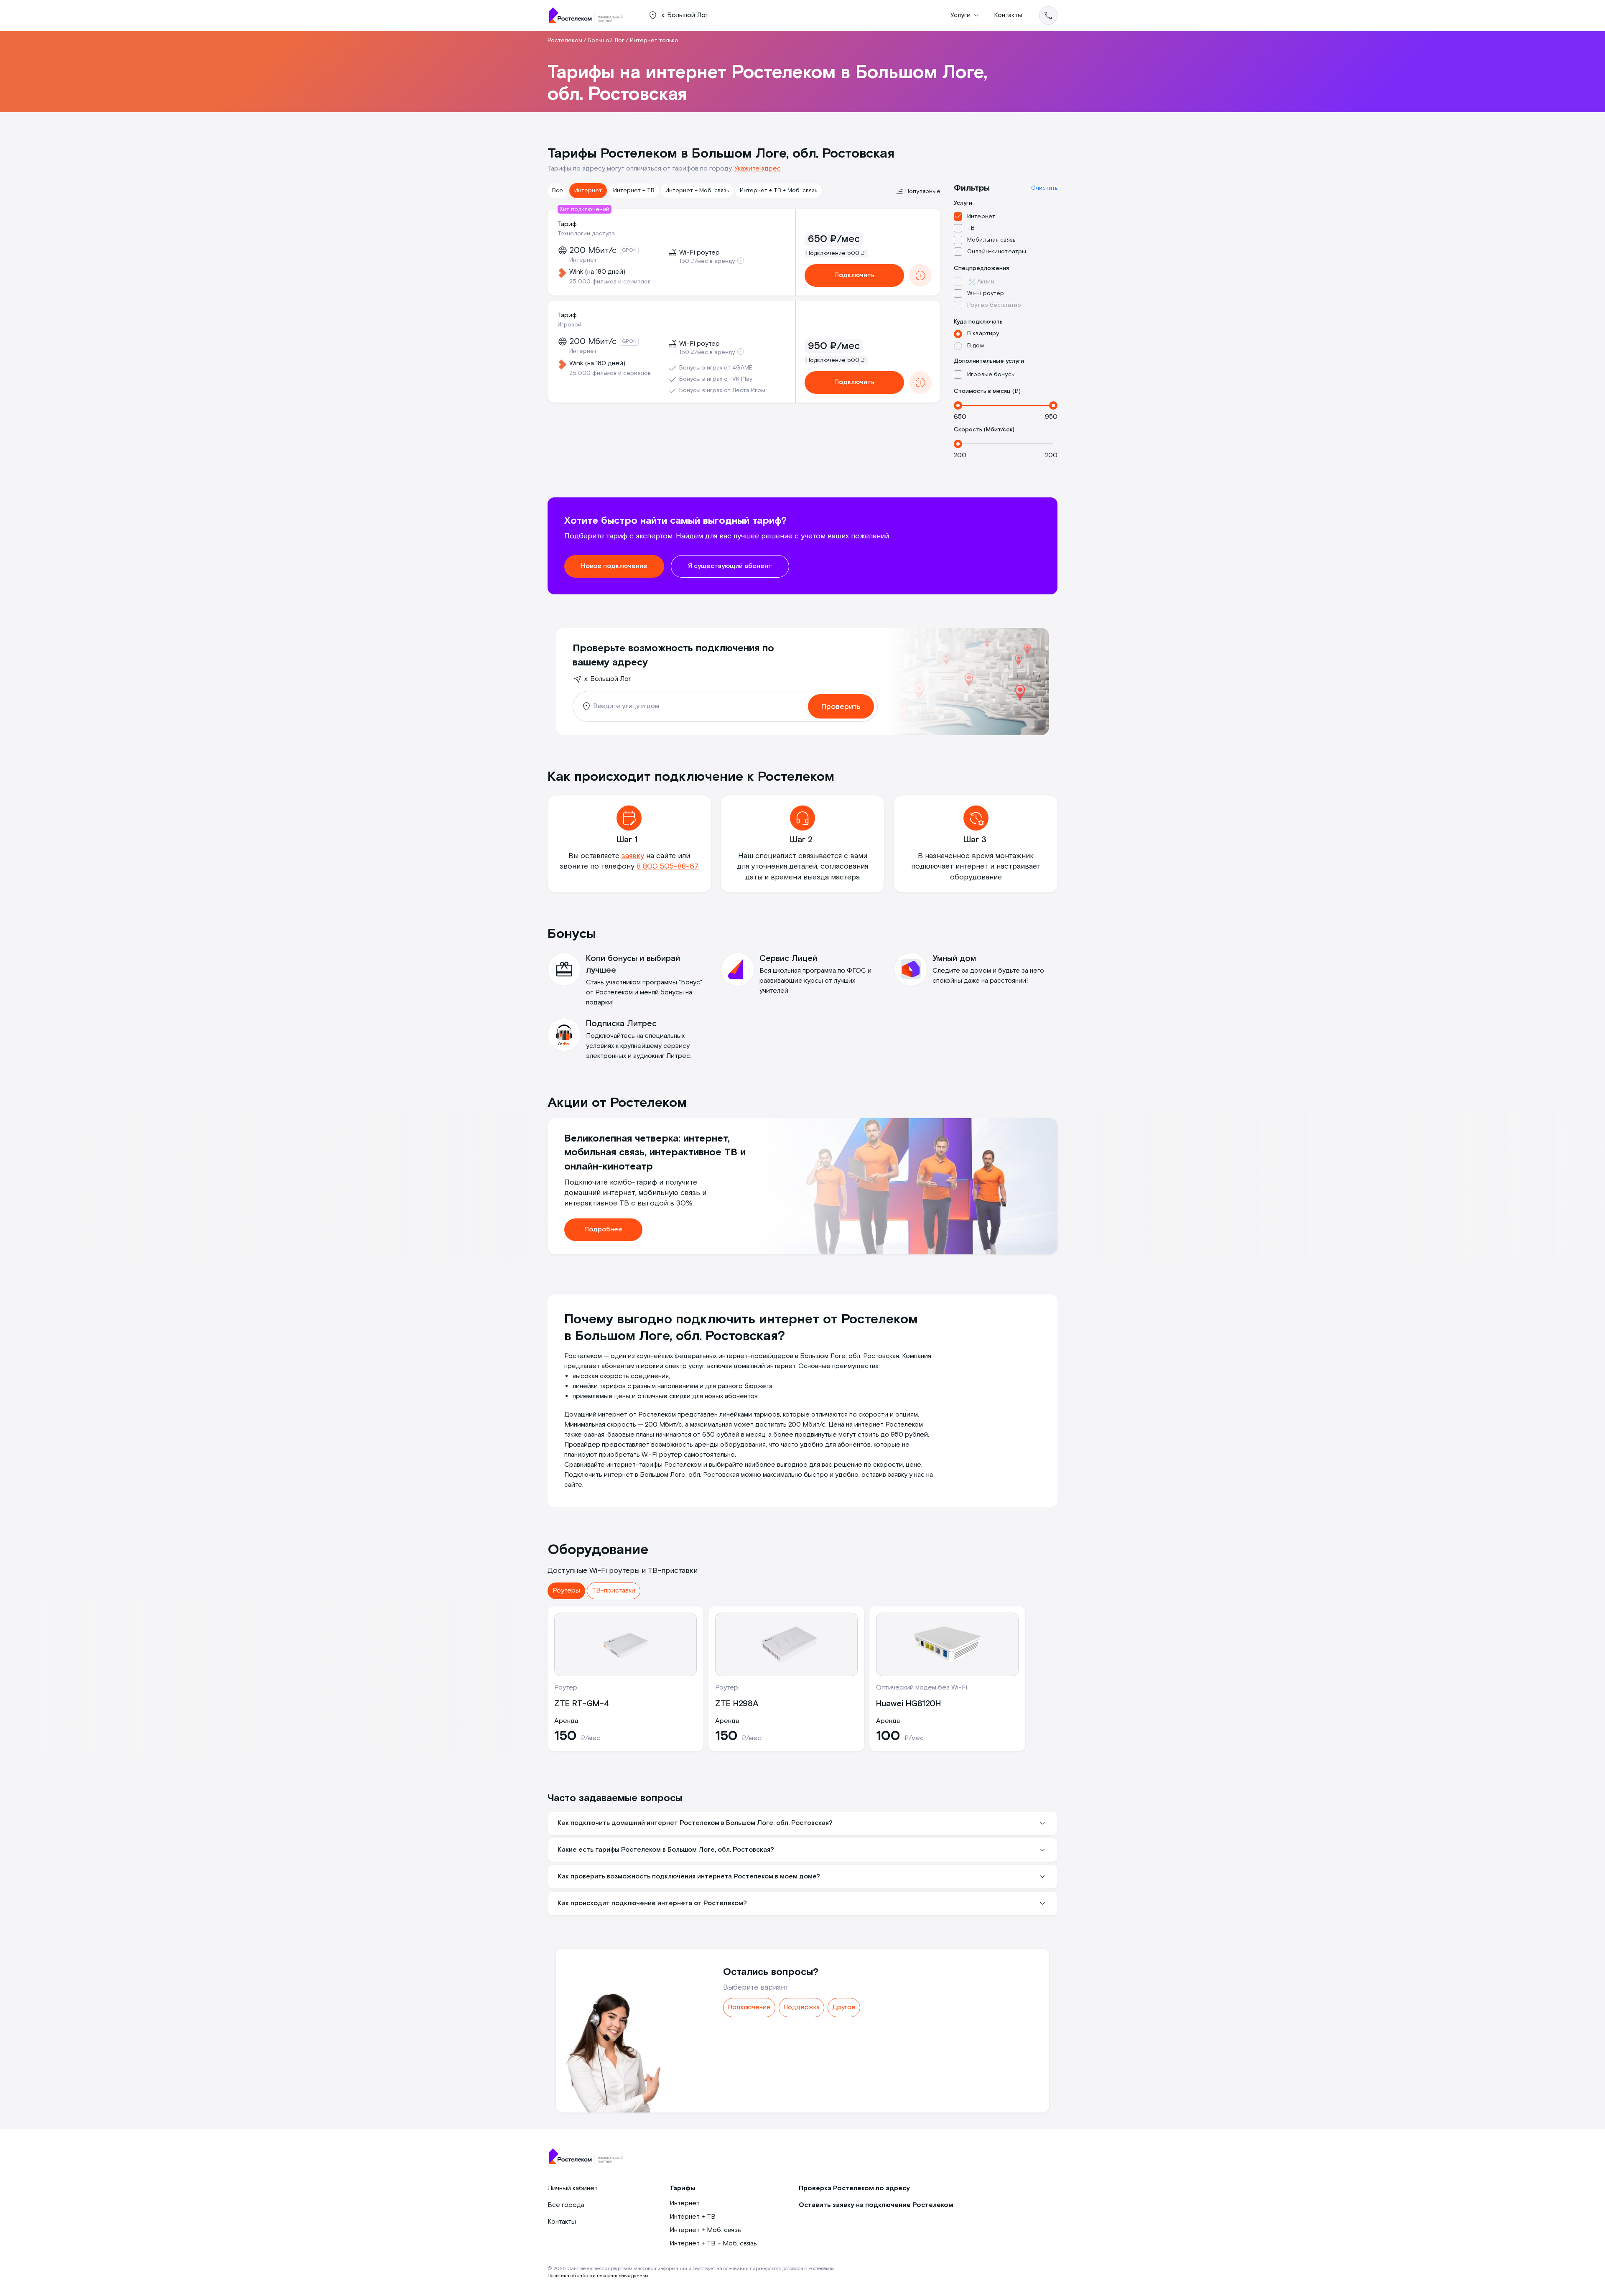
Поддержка (801, 2007)
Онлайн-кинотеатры (997, 252)
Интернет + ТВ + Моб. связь (778, 191)
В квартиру (983, 334)
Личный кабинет (573, 2188)
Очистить (1044, 188)
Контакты (1008, 15)
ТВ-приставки (614, 1591)
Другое (844, 2007)
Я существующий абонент (730, 566)
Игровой (569, 325)
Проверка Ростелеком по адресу (854, 2188)
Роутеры (566, 1591)
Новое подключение (614, 566)
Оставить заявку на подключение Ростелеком (876, 2205)
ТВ (971, 228)
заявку (633, 856)
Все (558, 191)
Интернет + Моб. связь (697, 191)
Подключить (854, 275)
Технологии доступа (586, 234)
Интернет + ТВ (634, 191)
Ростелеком (565, 41)
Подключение (749, 2007)
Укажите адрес (758, 169)
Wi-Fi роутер (986, 293)
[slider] (958, 405)
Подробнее (603, 1230)
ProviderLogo (589, 15)
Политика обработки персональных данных (598, 2276)
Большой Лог (606, 41)
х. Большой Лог (608, 679)
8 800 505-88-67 (667, 866)
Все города (566, 2205)
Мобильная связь (991, 240)
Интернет (588, 191)
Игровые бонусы (991, 375)
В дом (976, 346)
